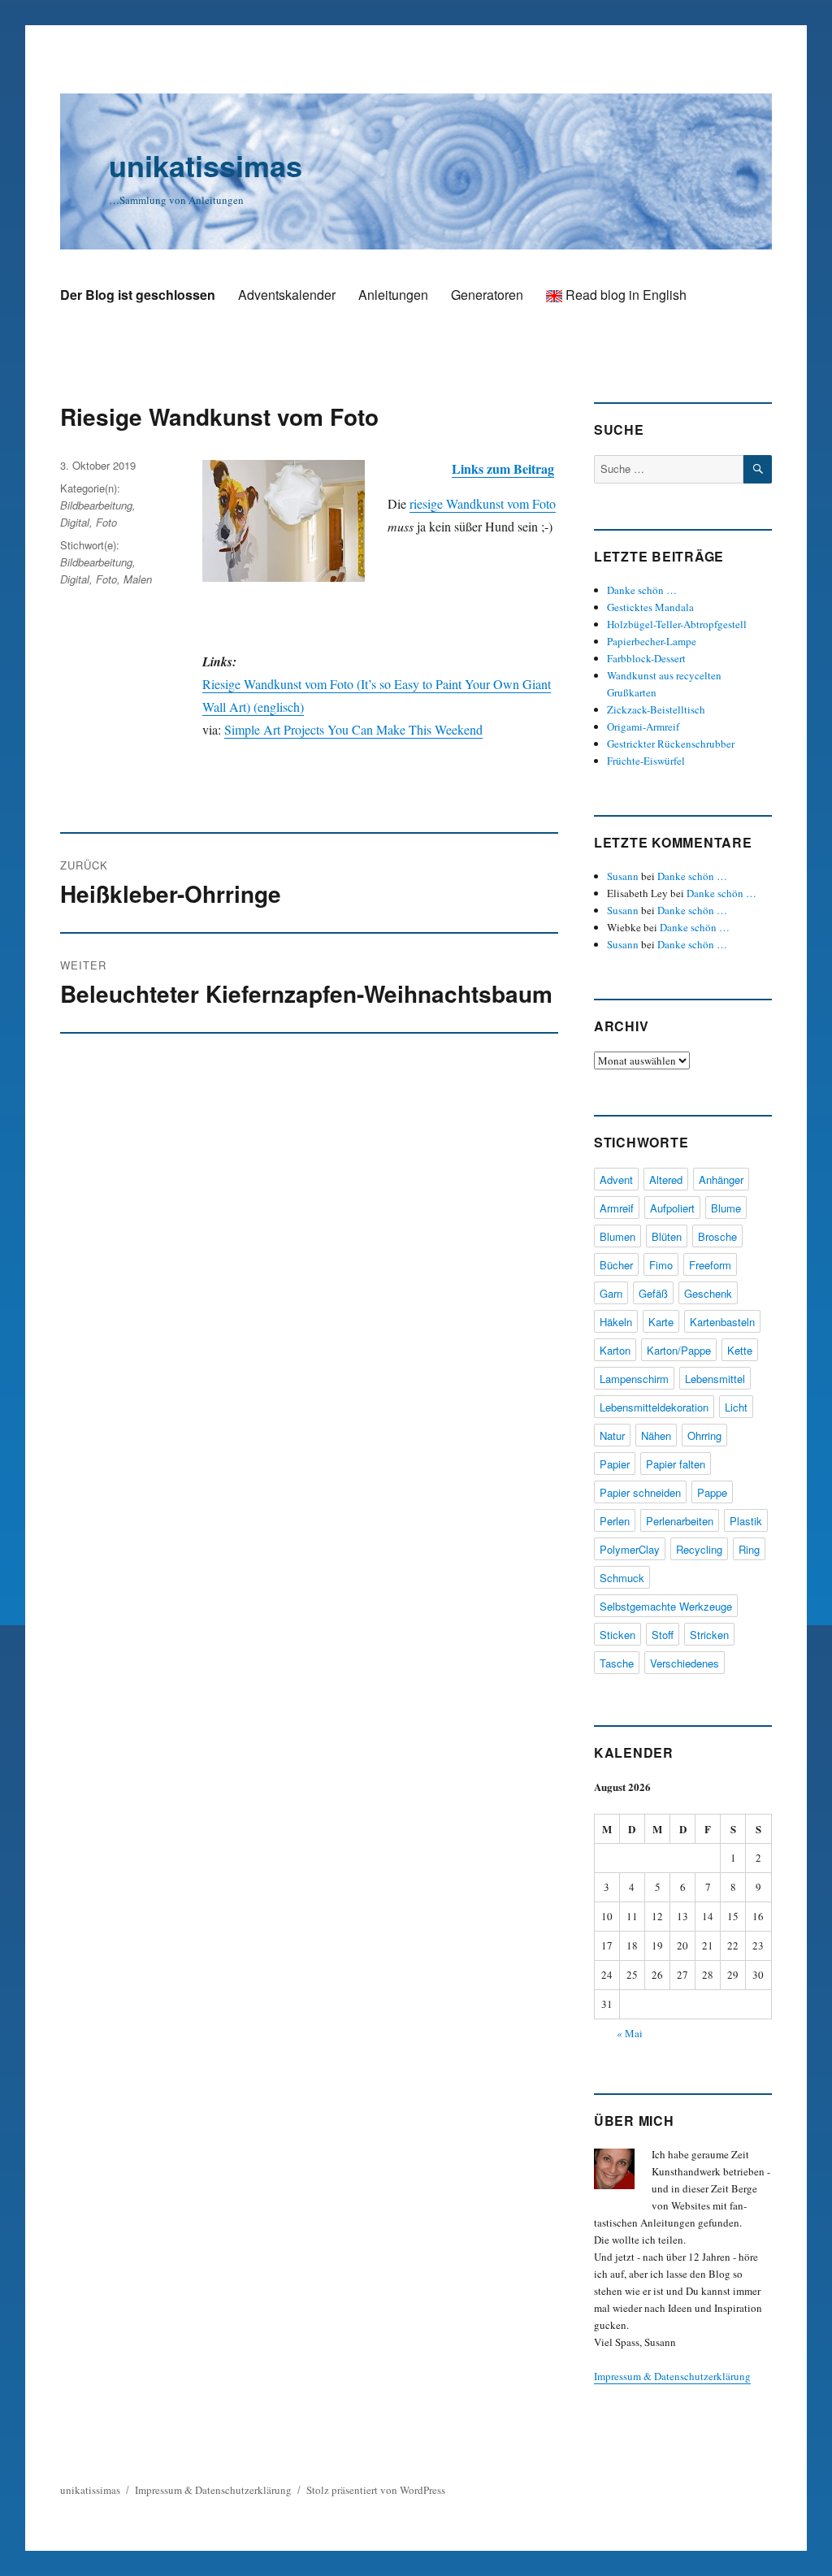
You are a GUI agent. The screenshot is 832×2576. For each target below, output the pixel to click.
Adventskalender (287, 295)
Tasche (617, 1663)
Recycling (699, 1549)
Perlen (615, 1521)
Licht (736, 1407)
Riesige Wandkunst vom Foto (219, 416)
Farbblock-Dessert (646, 658)
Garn (611, 1293)
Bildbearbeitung (96, 505)
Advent (616, 1180)
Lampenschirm (634, 1379)
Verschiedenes (685, 1663)
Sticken (617, 1635)
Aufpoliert (672, 1208)
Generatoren (487, 295)
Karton (615, 1350)
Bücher (616, 1265)
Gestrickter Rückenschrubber (671, 744)
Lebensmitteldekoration (654, 1407)
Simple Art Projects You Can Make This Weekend (353, 729)
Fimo (661, 1265)
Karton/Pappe (679, 1350)
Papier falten (676, 1464)
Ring (749, 1549)
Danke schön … (642, 590)
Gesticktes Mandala (650, 607)
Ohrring (704, 1435)
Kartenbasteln (722, 1322)
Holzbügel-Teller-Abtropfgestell (677, 624)
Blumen (617, 1236)
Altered (666, 1180)
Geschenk (708, 1293)
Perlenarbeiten (680, 1521)
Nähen (656, 1435)
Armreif (617, 1208)
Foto (106, 522)
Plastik (746, 1521)
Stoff (663, 1635)
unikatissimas (206, 165)
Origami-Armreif (643, 726)
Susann (623, 876)
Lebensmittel (715, 1379)
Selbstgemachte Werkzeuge (666, 1606)
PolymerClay (630, 1549)
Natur (612, 1435)
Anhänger (721, 1180)
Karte (661, 1322)
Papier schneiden (640, 1492)
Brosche (717, 1236)
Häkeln (616, 1322)
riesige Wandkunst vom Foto (483, 503)
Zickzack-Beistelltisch (656, 709)
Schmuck (622, 1578)
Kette (740, 1350)
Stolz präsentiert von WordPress (376, 2490)
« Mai (630, 2033)
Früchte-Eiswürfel (646, 761)
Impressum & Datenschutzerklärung (672, 2376)
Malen (138, 579)
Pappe (712, 1492)
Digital (75, 522)
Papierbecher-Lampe (652, 641)
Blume (726, 1208)
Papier (615, 1464)
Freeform (710, 1265)
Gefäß (653, 1293)
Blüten (667, 1236)
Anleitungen (393, 295)
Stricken (709, 1635)
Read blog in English (624, 295)
